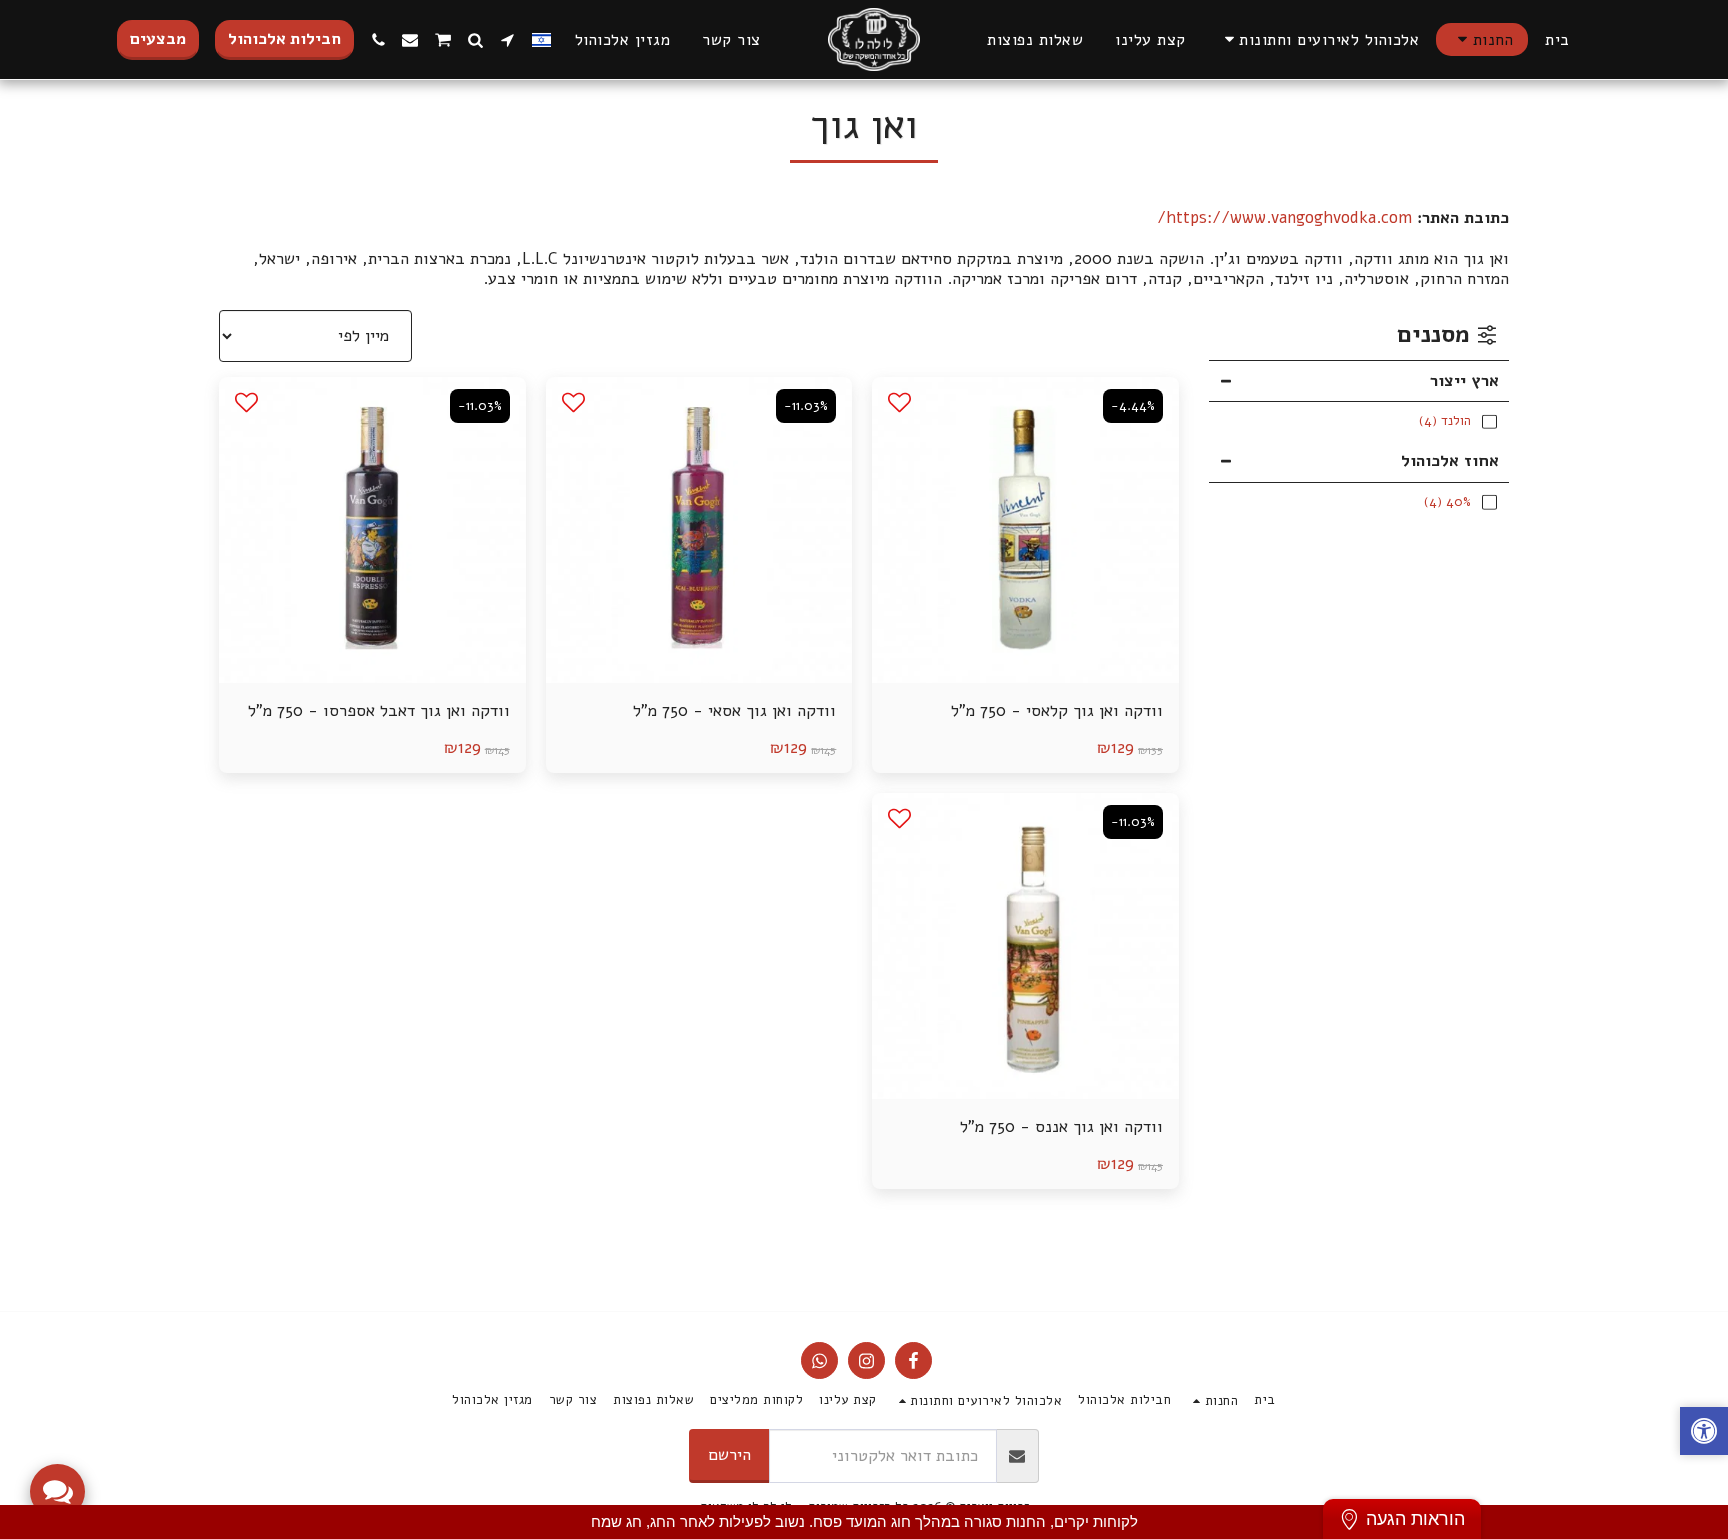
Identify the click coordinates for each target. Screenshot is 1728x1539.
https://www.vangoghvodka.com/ (1284, 217)
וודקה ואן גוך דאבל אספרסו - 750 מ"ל (379, 710)
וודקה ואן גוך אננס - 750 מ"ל (1061, 1126)
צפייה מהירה (1025, 634)
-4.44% (1133, 406)
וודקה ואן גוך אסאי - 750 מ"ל (734, 710)
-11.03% (806, 406)
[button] (1319, 39)
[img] (1025, 530)
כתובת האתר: (1463, 218)
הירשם (729, 1454)
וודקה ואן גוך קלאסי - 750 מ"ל (1057, 710)
